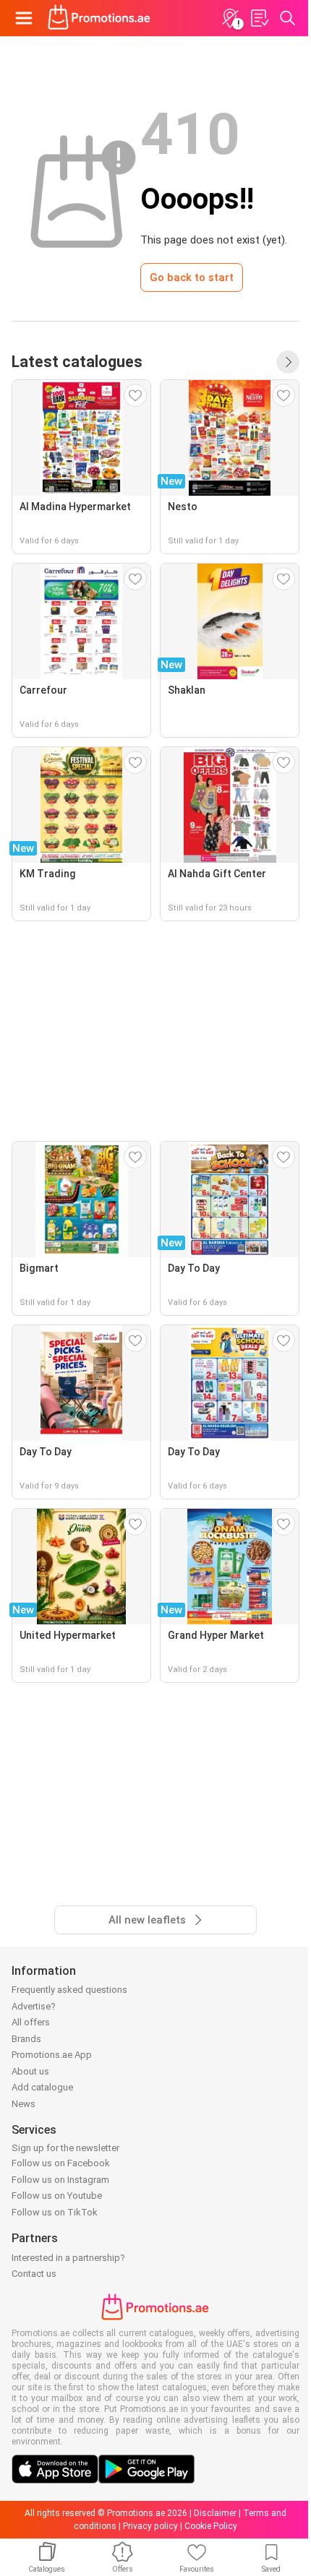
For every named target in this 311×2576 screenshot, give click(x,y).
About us (30, 2071)
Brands (26, 2039)
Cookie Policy (211, 2526)
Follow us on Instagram (60, 2180)
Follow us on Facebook (61, 2163)
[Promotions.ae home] (99, 18)
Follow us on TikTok (55, 2212)
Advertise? (34, 2006)
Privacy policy (150, 2526)
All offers (31, 2022)
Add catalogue (42, 2087)
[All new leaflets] (288, 362)
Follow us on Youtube (57, 2196)
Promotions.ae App (52, 2055)
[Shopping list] (259, 18)
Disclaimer (215, 2513)
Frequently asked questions (69, 1990)
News (24, 2104)
